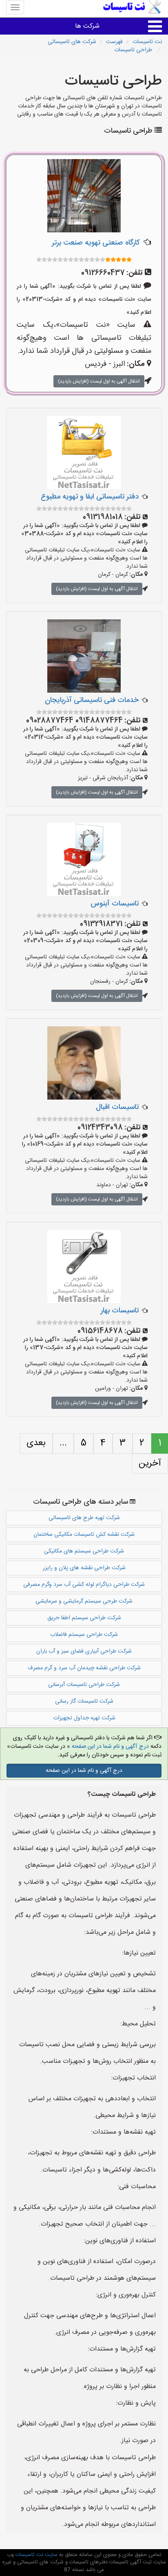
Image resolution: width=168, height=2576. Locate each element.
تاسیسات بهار (120, 1311)
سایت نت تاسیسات (36, 2555)
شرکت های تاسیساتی (72, 42)
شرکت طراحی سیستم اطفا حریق (84, 1618)
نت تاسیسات (147, 42)
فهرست (114, 42)
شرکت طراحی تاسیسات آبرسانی (84, 1685)
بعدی (36, 1443)
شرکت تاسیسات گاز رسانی (84, 1701)
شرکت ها (87, 26)
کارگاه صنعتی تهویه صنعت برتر (96, 243)
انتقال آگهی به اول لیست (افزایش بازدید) (99, 381)
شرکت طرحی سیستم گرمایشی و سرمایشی (84, 1601)
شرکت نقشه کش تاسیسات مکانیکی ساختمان (84, 1535)
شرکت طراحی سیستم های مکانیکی (84, 1551)
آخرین (150, 1463)
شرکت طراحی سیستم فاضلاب (84, 1635)
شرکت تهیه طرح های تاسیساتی (84, 1518)
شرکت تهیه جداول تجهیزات (84, 1718)
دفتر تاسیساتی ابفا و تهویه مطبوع (90, 497)
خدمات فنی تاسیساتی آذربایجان (92, 700)
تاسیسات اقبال (117, 1107)
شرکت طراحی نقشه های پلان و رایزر (84, 1568)
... (63, 1443)
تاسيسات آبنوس (115, 904)
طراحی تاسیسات (134, 50)
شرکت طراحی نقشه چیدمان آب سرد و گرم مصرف (84, 1668)
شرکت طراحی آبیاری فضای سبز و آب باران (84, 1651)
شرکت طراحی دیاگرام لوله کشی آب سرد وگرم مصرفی (84, 1585)
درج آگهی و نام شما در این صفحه (110, 1747)
